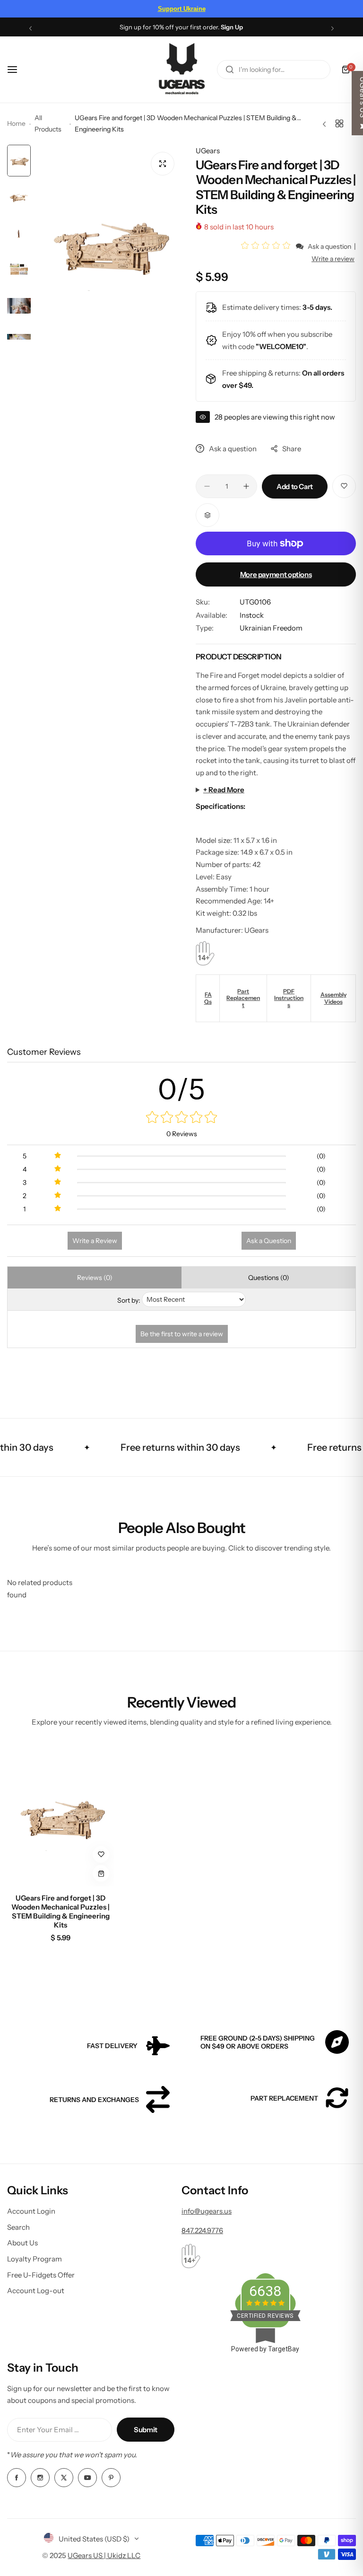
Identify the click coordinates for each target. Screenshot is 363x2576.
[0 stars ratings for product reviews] (181, 1118)
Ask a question (329, 246)
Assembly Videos (333, 998)
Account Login (31, 2211)
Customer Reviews (44, 1052)
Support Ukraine (182, 9)
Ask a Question (269, 1241)
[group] (108, 242)
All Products (48, 123)
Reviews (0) (95, 1278)
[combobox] (274, 70)
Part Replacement (243, 998)
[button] (30, 28)
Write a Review (95, 1241)
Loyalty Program (35, 2259)
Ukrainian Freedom (271, 628)
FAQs (208, 998)
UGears (208, 151)
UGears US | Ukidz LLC (104, 2555)
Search (18, 2227)
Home (16, 123)
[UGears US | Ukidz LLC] (181, 70)
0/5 (182, 1089)
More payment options (276, 574)
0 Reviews (182, 1134)
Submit (146, 2430)
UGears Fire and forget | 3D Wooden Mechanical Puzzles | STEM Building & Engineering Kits (60, 1911)
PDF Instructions (289, 998)
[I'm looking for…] (230, 70)
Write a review (333, 259)
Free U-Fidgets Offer (41, 2275)
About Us (22, 2243)
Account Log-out (36, 2291)
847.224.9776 (202, 2230)
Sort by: (129, 1300)
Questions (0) (269, 1278)
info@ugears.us (207, 2211)
